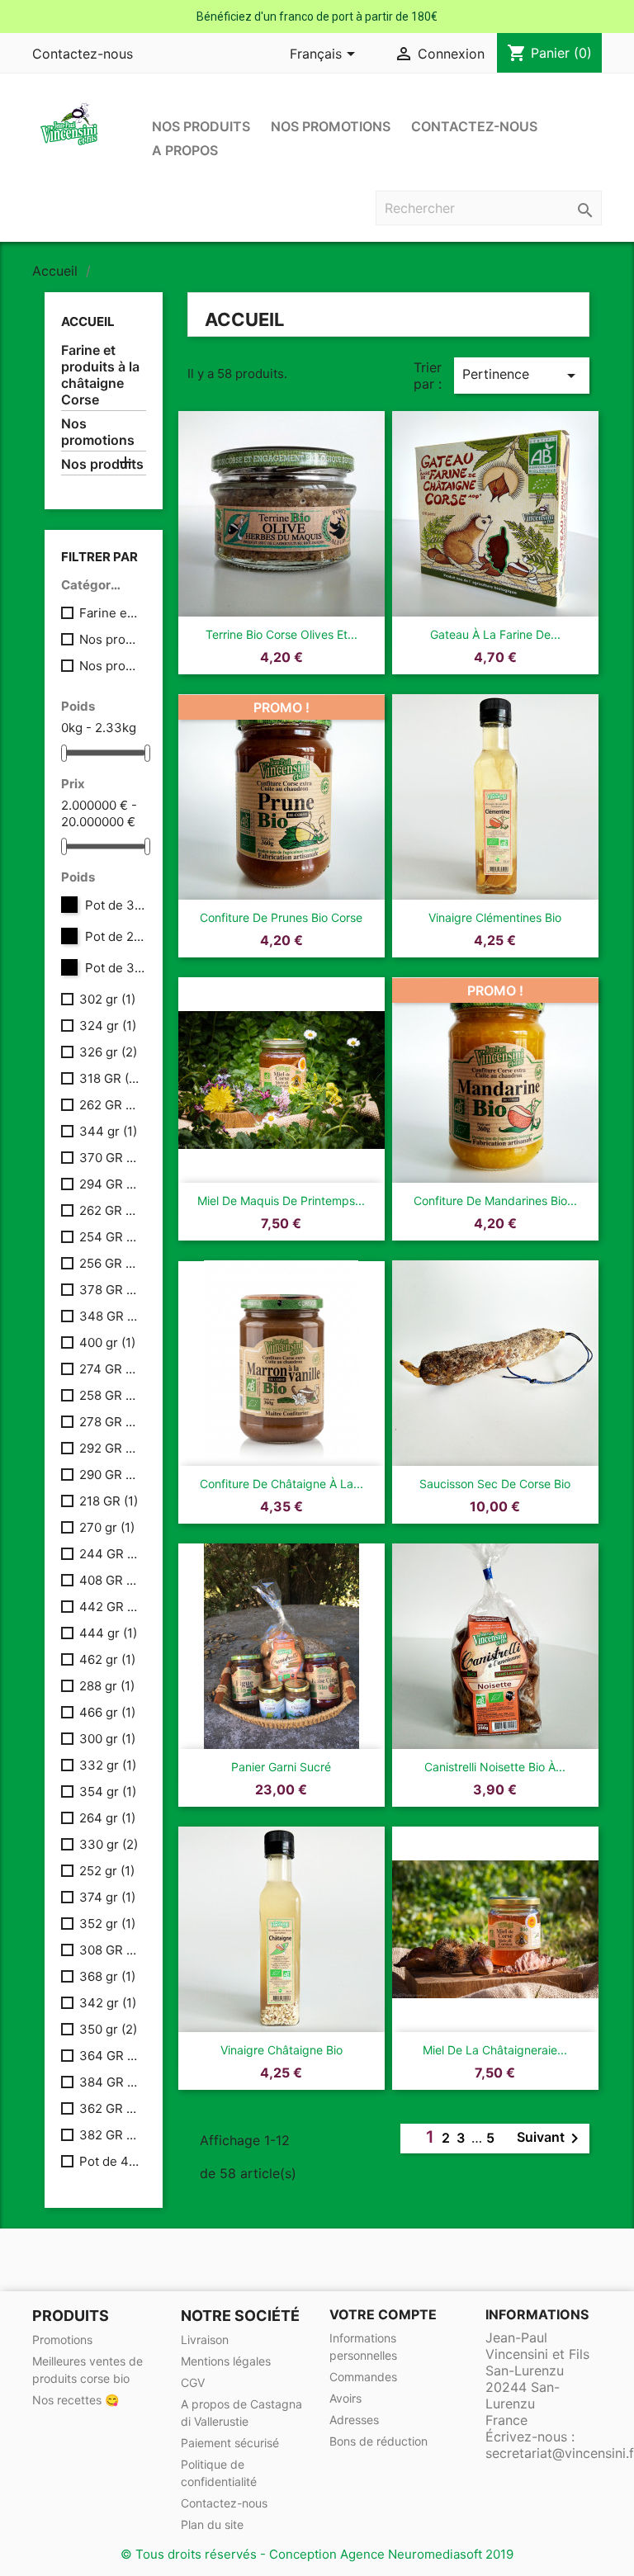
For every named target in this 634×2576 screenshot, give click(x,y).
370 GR (109, 1158)
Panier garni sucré (281, 1767)
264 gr (107, 1818)
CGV (193, 2382)
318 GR (109, 1078)
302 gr (107, 999)
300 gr (107, 1739)
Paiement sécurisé (230, 2443)
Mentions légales (226, 2361)
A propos (185, 150)
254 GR (109, 1237)
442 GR (109, 1607)
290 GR (109, 1475)
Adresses (354, 2420)
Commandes (363, 2377)
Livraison (205, 2340)
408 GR (109, 1580)
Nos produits (201, 126)
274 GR (109, 1369)
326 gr (108, 1052)
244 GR (109, 1554)
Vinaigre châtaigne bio (282, 2050)
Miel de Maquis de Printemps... (281, 1201)
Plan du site (212, 2524)
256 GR (109, 1263)
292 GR (109, 1448)
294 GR (109, 1184)
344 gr (108, 1131)
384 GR (109, 2082)
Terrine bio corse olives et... (282, 634)
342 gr (108, 2003)
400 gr (107, 1342)
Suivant (551, 2139)
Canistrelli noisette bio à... (495, 1767)
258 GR (109, 1395)
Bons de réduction (379, 2441)
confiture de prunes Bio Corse (281, 917)
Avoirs (345, 2398)
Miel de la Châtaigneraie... (495, 2050)
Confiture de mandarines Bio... (495, 1201)
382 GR (109, 2135)
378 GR (109, 1290)
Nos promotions (331, 126)
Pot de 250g (115, 936)
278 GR (109, 1422)
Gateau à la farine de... (495, 634)
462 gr (107, 1659)
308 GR (109, 1950)
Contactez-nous (83, 54)
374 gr (107, 1897)
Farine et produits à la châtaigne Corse (100, 375)
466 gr (107, 1712)
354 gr (108, 1791)
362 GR (109, 2108)
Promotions (62, 2340)
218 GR (109, 1501)
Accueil (88, 321)
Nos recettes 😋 (76, 2400)
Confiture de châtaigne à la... (282, 1484)
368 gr (107, 1976)
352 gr (107, 1924)
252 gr (107, 1871)
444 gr (108, 1633)
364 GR (109, 2056)
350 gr (108, 2029)
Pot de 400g (109, 2161)
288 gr (107, 1686)
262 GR (109, 1105)
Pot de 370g (115, 905)
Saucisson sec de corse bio (495, 1484)
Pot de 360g (115, 968)
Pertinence (522, 376)
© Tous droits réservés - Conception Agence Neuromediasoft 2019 (317, 2554)
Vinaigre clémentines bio (495, 917)
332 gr (108, 1765)
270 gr (107, 1527)
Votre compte (383, 2314)
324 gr (108, 1026)
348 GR (109, 1316)
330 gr (109, 1844)
